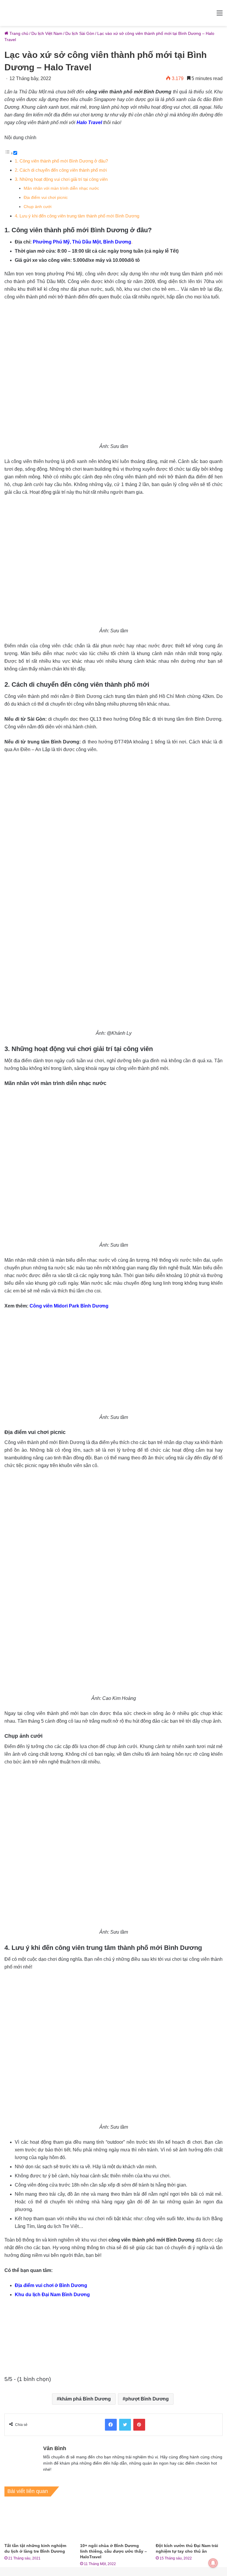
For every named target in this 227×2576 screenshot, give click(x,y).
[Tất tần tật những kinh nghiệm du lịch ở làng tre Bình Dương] (38, 2521)
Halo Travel (89, 122)
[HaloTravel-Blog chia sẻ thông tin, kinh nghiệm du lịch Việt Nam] (113, 13)
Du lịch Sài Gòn (80, 33)
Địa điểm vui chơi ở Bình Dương (51, 2285)
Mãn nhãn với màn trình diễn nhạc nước (61, 188)
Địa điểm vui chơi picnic (46, 198)
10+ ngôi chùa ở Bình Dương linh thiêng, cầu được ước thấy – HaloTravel (113, 2551)
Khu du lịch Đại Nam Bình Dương (52, 2295)
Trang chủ (18, 33)
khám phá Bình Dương (85, 2399)
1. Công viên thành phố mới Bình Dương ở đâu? (61, 161)
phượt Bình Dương (147, 2399)
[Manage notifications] (213, 2563)
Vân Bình (55, 2448)
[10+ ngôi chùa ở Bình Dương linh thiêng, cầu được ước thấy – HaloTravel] (113, 2521)
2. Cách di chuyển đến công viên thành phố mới (61, 170)
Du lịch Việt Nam (47, 33)
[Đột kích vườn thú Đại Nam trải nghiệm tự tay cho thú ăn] (189, 2521)
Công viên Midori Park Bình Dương (69, 1306)
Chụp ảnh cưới (38, 207)
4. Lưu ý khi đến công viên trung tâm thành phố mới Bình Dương (77, 216)
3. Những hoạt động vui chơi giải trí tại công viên (61, 179)
